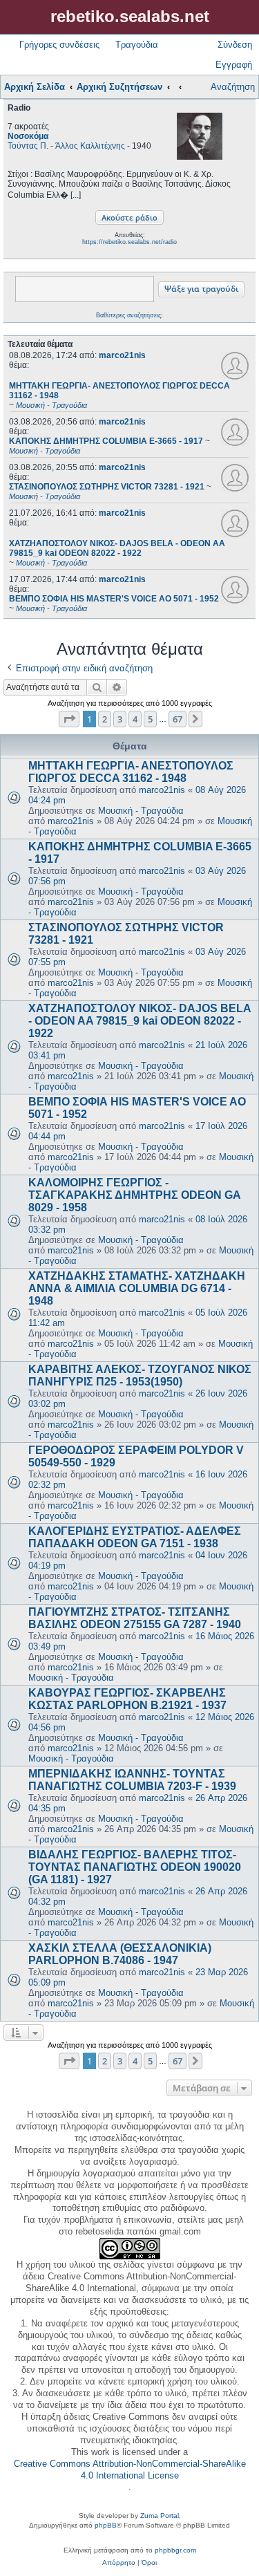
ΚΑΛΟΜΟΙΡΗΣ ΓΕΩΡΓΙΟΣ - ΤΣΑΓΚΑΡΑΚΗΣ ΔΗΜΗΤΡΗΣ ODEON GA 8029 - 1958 (134, 1195)
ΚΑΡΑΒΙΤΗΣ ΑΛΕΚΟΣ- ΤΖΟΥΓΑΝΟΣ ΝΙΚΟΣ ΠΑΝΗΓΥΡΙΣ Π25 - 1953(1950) (140, 1375)
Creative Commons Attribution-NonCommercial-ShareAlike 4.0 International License (130, 2470)
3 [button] (120, 719)
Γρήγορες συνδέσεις (59, 45)
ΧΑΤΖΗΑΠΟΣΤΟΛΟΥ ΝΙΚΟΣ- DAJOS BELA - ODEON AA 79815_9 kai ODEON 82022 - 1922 (140, 1021)
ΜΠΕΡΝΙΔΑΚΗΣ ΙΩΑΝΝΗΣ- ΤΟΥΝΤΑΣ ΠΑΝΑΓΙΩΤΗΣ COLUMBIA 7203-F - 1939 (132, 1780)
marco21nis (122, 355)
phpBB (106, 2525)
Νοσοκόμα (28, 136)
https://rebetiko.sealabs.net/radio (129, 242)
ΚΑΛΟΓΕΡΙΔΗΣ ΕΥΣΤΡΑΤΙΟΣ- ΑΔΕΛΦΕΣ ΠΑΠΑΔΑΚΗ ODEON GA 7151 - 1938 (135, 1537)
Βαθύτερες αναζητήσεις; (129, 315)
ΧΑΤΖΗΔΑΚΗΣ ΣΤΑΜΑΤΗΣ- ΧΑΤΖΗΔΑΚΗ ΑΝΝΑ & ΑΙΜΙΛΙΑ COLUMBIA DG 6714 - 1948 (137, 1288)
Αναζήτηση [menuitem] (233, 87)
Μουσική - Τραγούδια (141, 811)
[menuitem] (119, 2563)
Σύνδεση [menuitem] (235, 45)
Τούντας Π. (28, 146)
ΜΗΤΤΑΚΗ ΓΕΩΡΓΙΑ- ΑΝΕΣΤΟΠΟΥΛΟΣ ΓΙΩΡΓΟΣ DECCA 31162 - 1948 (131, 772)
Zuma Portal (160, 2516)
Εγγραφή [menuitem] (234, 65)
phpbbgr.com (175, 2550)
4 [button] (135, 719)
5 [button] (150, 719)
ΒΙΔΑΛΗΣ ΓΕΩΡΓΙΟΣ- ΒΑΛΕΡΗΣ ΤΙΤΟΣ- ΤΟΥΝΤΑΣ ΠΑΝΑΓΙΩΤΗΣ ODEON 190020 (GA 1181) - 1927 (135, 1867)
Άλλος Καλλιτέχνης (90, 146)
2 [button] (105, 719)
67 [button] (178, 719)
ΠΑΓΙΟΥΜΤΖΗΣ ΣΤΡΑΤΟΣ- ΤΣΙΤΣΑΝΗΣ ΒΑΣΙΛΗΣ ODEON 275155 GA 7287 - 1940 (135, 1618)
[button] (69, 719)
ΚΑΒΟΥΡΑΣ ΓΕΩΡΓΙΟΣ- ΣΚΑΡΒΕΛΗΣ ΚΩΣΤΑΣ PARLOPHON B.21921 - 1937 (127, 1699)
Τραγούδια (137, 45)
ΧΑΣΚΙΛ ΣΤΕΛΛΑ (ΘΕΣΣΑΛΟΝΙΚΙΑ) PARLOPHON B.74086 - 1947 (120, 1954)
